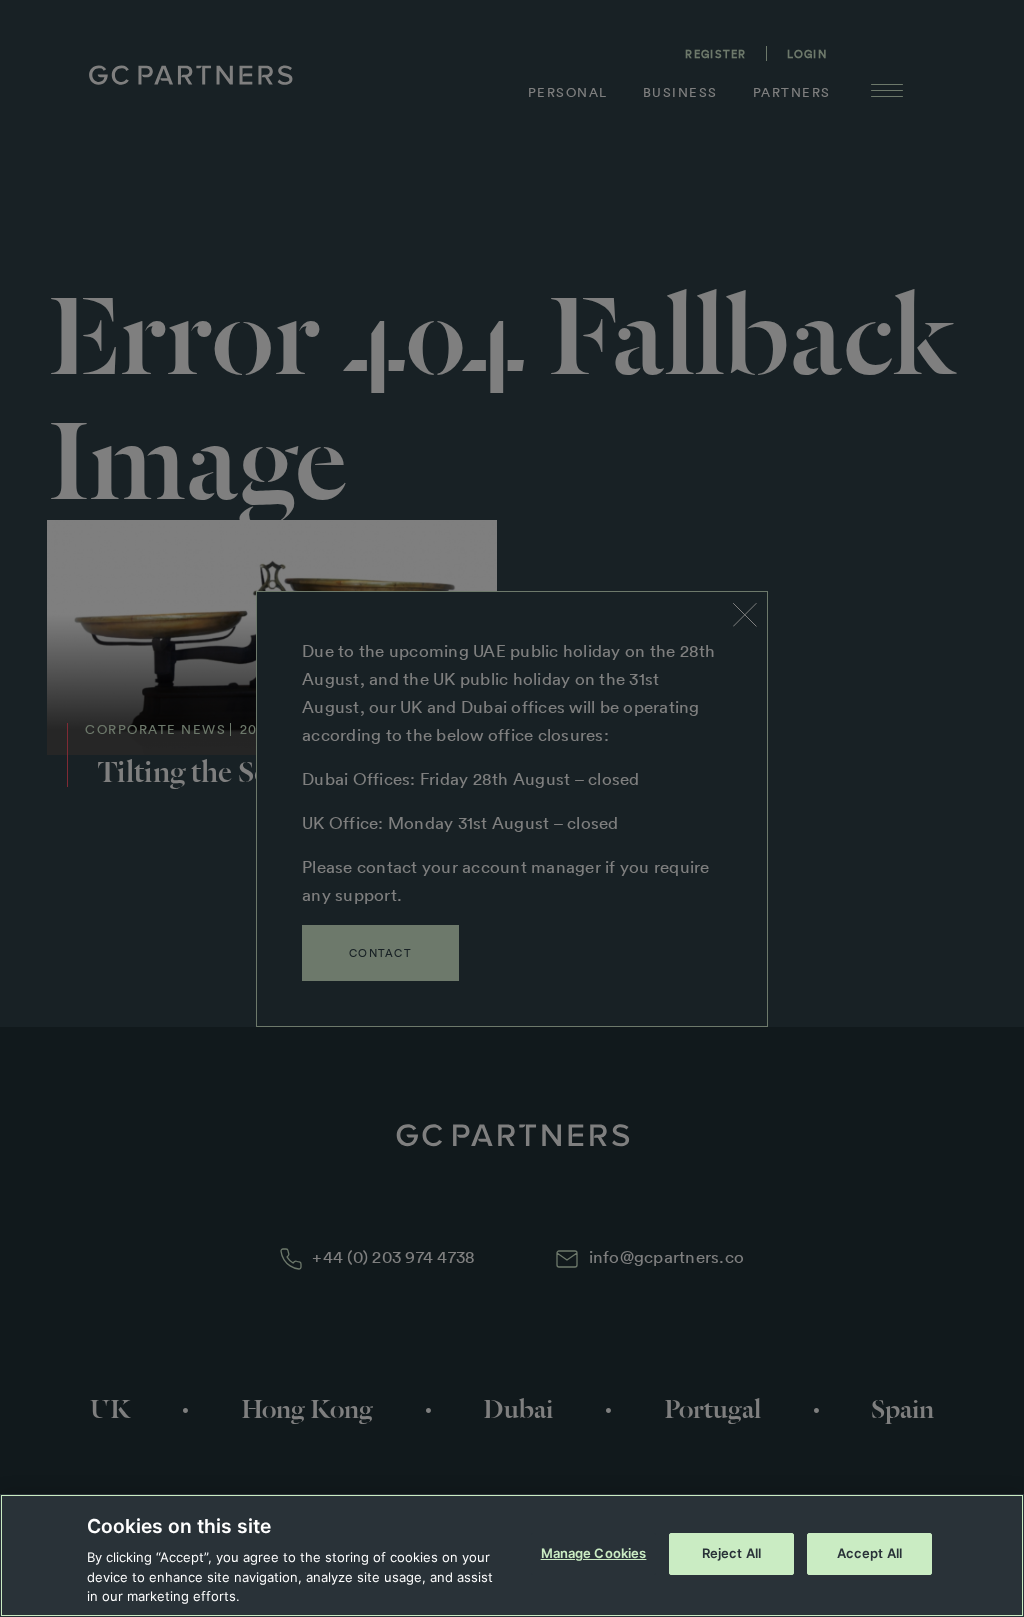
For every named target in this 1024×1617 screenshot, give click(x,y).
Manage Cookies (594, 1553)
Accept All (869, 1553)
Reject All (731, 1553)
